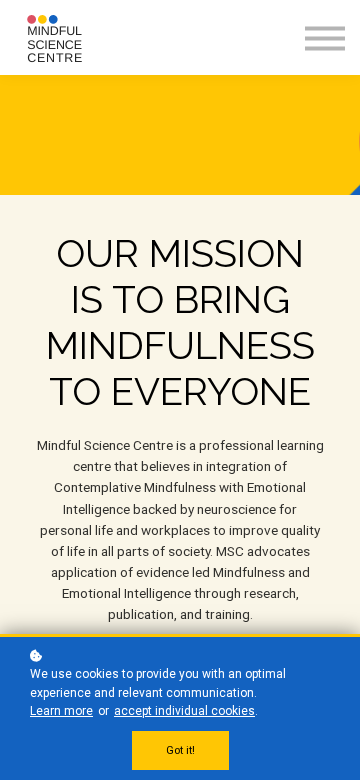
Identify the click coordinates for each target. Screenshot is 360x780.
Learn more (61, 711)
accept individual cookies (184, 711)
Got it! (180, 750)
